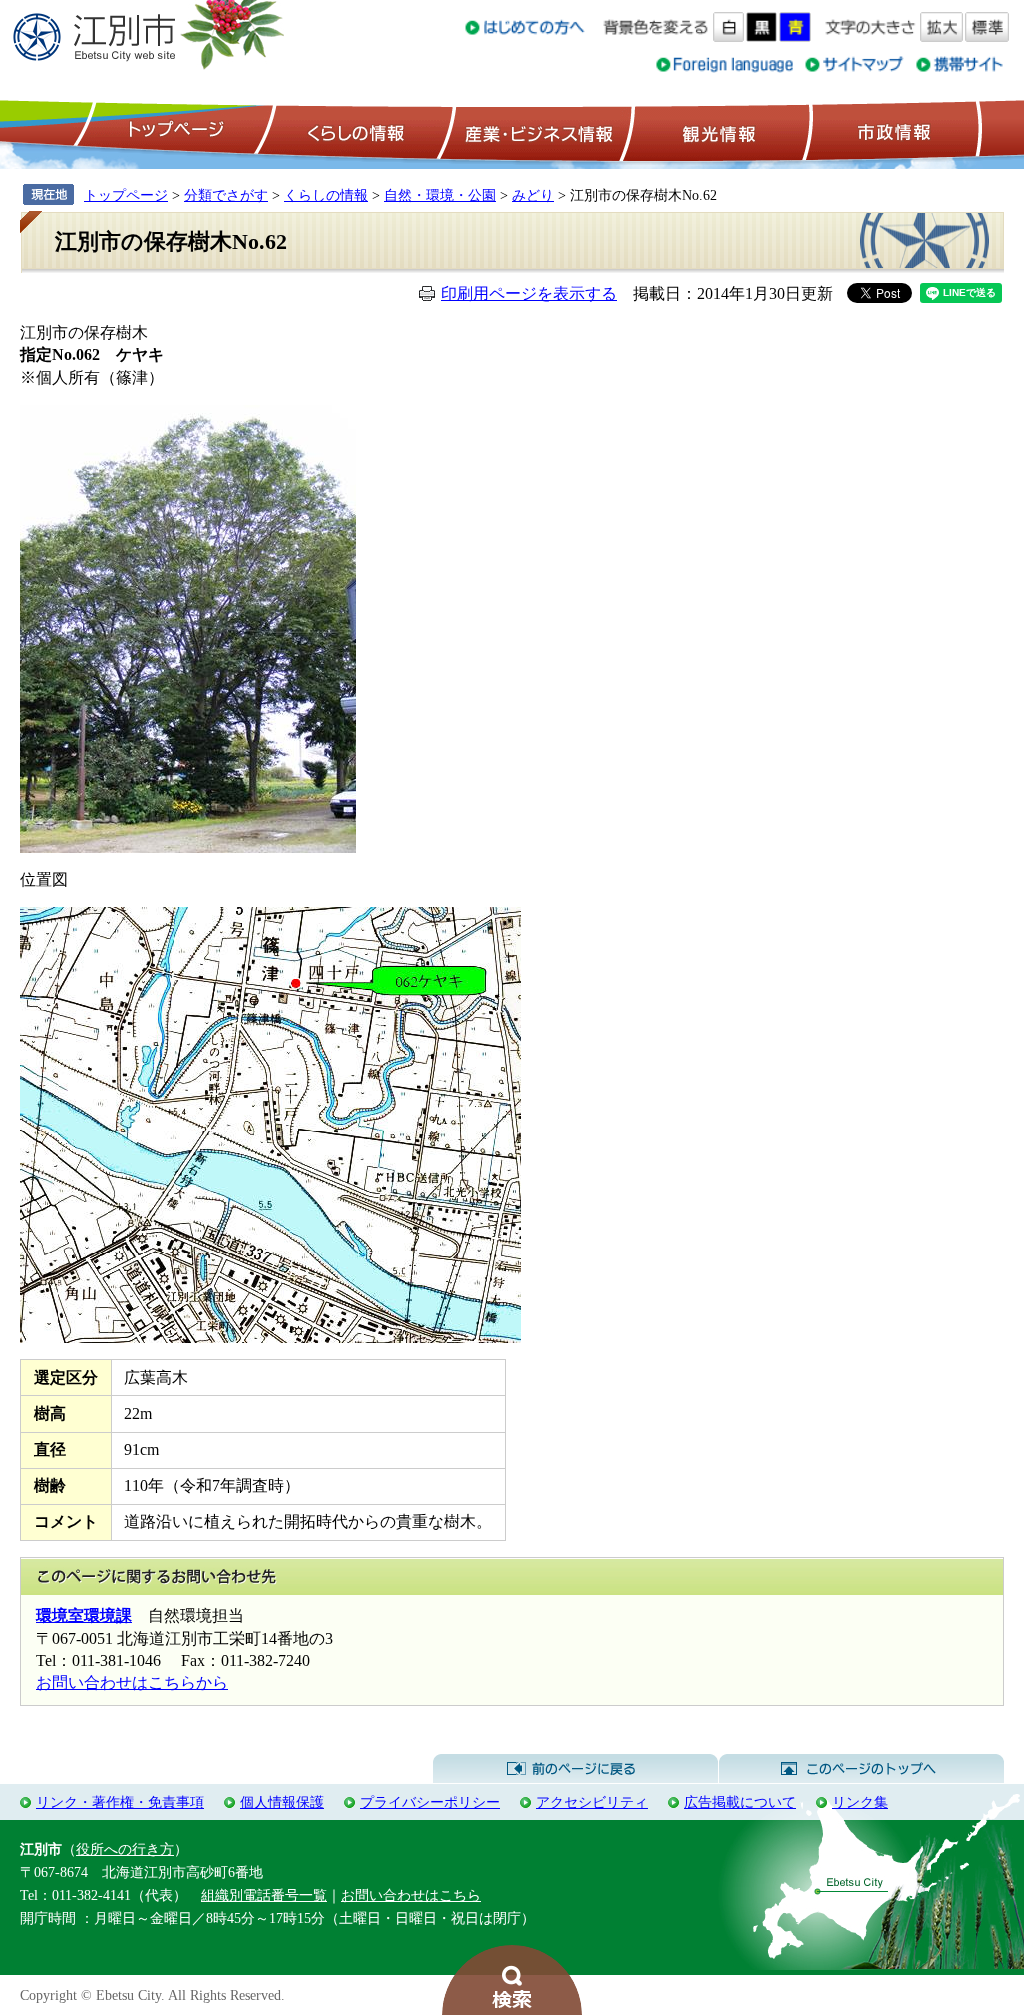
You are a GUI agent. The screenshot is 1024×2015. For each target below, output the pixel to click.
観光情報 (716, 131)
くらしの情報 (354, 131)
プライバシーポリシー (430, 1802)
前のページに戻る (575, 1769)
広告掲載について (740, 1802)
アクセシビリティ (592, 1802)
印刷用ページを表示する (529, 293)
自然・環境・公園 (440, 195)
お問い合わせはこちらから (132, 1682)
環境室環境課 (84, 1615)
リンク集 (860, 1802)
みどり (533, 195)
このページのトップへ (861, 1769)
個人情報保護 (282, 1802)
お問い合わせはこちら (411, 1895)
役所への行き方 (125, 1849)
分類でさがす (226, 195)
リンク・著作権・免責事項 (120, 1802)
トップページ (173, 131)
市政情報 (892, 131)
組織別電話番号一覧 (264, 1895)
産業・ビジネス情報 (535, 131)
